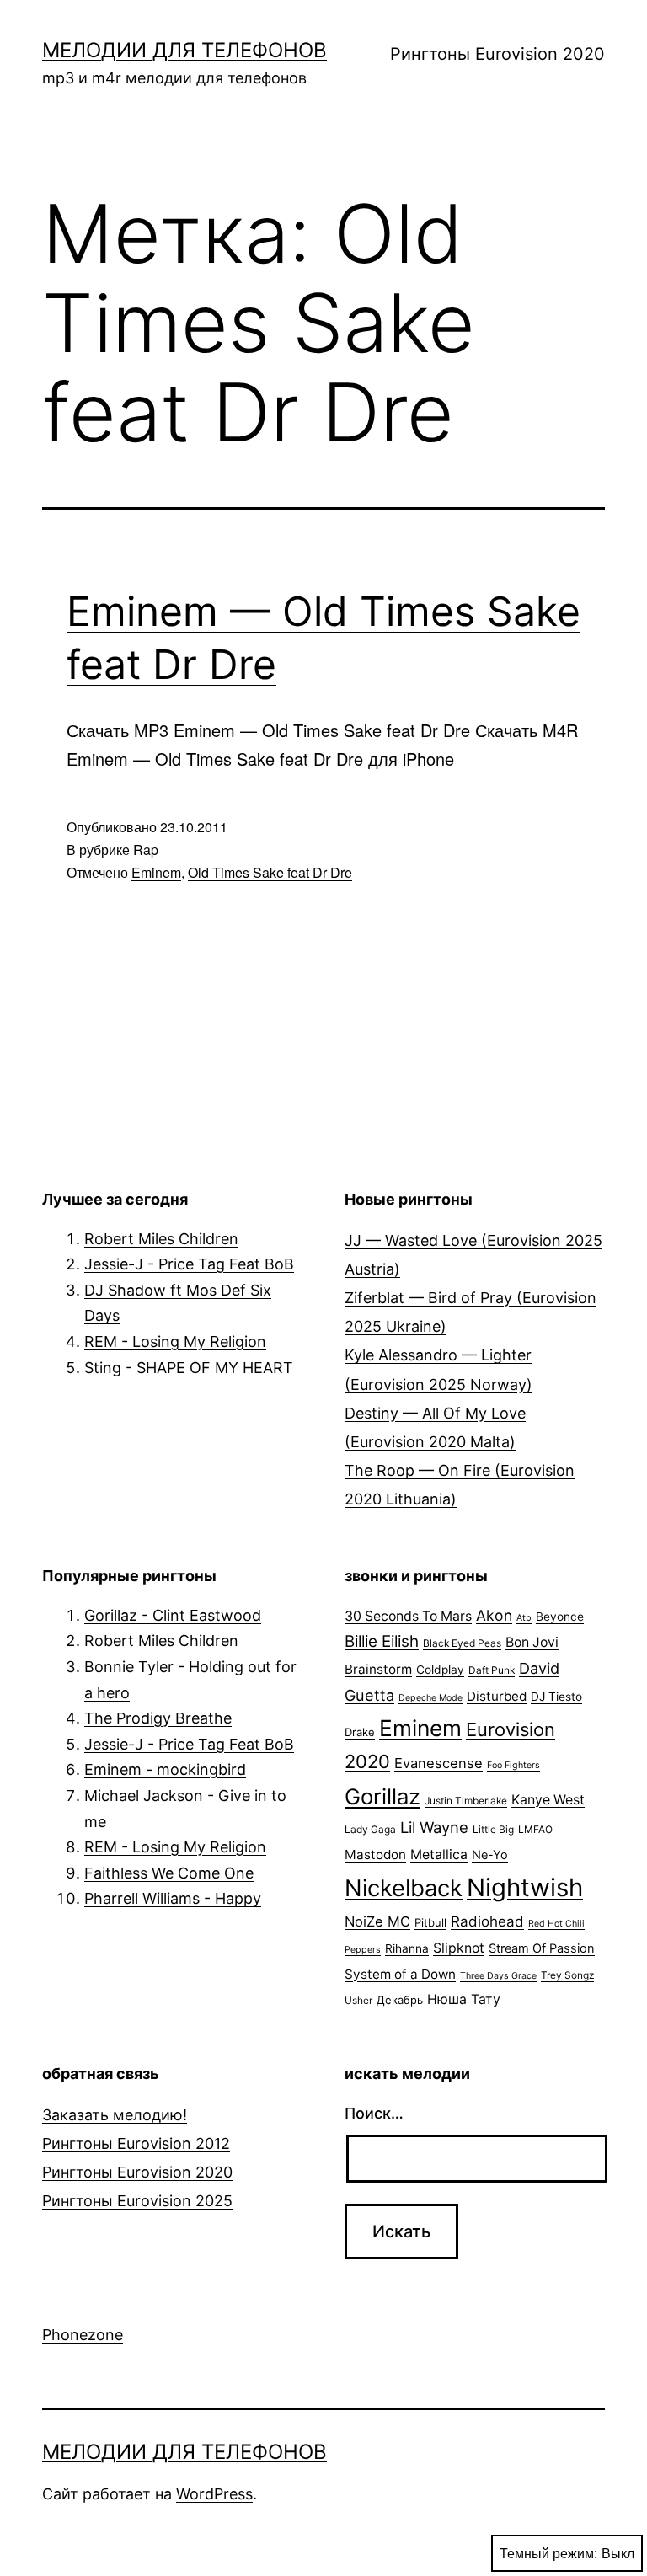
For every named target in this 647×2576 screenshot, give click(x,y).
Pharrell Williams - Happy (173, 1898)
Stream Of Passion (542, 1948)
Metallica (439, 1855)
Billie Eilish (382, 1641)
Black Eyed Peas (462, 1643)
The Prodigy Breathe (158, 1718)
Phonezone (83, 2335)
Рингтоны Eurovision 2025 (137, 2201)
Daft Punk (492, 1670)
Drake (360, 1732)
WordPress (214, 2494)
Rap (146, 850)
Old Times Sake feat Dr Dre (270, 872)
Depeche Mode (430, 1698)
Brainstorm (378, 1669)
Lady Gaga (370, 1829)
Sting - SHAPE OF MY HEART (189, 1368)
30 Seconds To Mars (408, 1616)
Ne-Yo (490, 1855)
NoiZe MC (377, 1921)
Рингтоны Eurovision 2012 (136, 2143)
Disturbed (497, 1696)
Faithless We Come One (169, 1873)
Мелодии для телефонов (184, 50)
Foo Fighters (513, 1765)
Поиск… (374, 2113)
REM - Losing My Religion (175, 1341)
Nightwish (525, 1887)
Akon (494, 1615)
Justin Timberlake (466, 1801)
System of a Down (400, 1974)
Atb (524, 1618)
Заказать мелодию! (115, 2115)
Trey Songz (567, 1975)
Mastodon (375, 1855)
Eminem (156, 872)
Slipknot (459, 1948)
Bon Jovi (532, 1642)
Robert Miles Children (161, 1239)
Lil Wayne (434, 1827)
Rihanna (407, 1948)
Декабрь (400, 2000)
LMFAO (535, 1829)
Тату (486, 1999)
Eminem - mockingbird (165, 1769)
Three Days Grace (498, 1976)
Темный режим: (548, 2553)
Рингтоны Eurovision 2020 (497, 54)
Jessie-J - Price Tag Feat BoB (189, 1264)
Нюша (447, 1999)
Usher (358, 2000)
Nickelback (404, 1888)
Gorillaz (382, 1796)
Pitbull (430, 1922)
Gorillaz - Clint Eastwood (173, 1615)
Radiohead (487, 1921)
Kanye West (548, 1800)
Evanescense (438, 1763)
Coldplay (440, 1670)
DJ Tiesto (556, 1697)
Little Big (493, 1829)
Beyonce (560, 1617)
